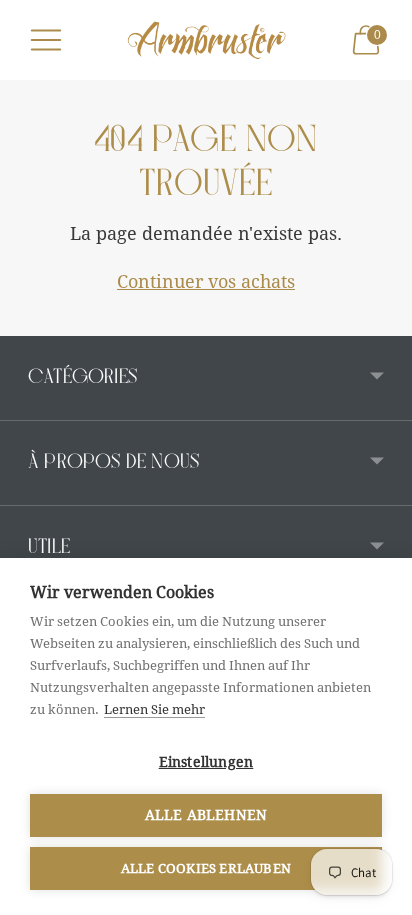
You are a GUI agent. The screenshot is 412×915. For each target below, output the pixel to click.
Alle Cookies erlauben (206, 868)
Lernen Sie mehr (154, 709)
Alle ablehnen (206, 815)
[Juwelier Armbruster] (206, 39)
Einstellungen (206, 762)
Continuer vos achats (206, 281)
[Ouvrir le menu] (46, 40)
